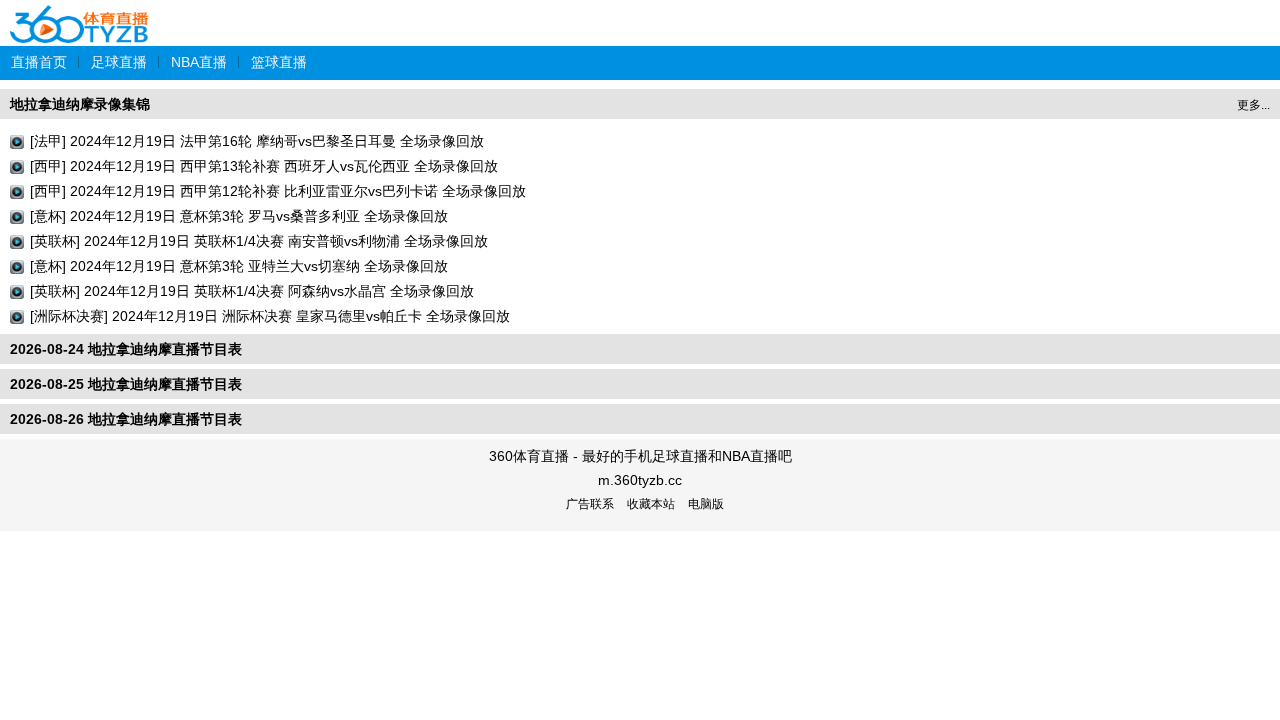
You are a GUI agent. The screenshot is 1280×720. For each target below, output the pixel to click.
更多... (1253, 105)
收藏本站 (651, 504)
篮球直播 (279, 62)
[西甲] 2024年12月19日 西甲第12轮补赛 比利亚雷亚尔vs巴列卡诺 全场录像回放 (278, 191)
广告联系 (590, 504)
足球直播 (119, 62)
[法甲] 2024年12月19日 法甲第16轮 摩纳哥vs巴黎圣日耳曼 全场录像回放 (257, 141)
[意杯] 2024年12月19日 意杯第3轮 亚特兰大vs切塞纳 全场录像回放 (239, 266)
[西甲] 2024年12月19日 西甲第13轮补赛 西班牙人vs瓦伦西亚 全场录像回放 (264, 166)
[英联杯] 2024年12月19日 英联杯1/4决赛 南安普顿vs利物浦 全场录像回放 (259, 241)
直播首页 (39, 62)
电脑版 (706, 504)
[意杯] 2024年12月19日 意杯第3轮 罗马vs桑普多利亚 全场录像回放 (239, 216)
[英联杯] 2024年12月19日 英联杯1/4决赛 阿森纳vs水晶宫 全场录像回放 (252, 291)
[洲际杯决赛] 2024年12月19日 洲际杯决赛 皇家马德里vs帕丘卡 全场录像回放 (270, 316)
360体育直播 (80, 13)
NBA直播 (199, 62)
